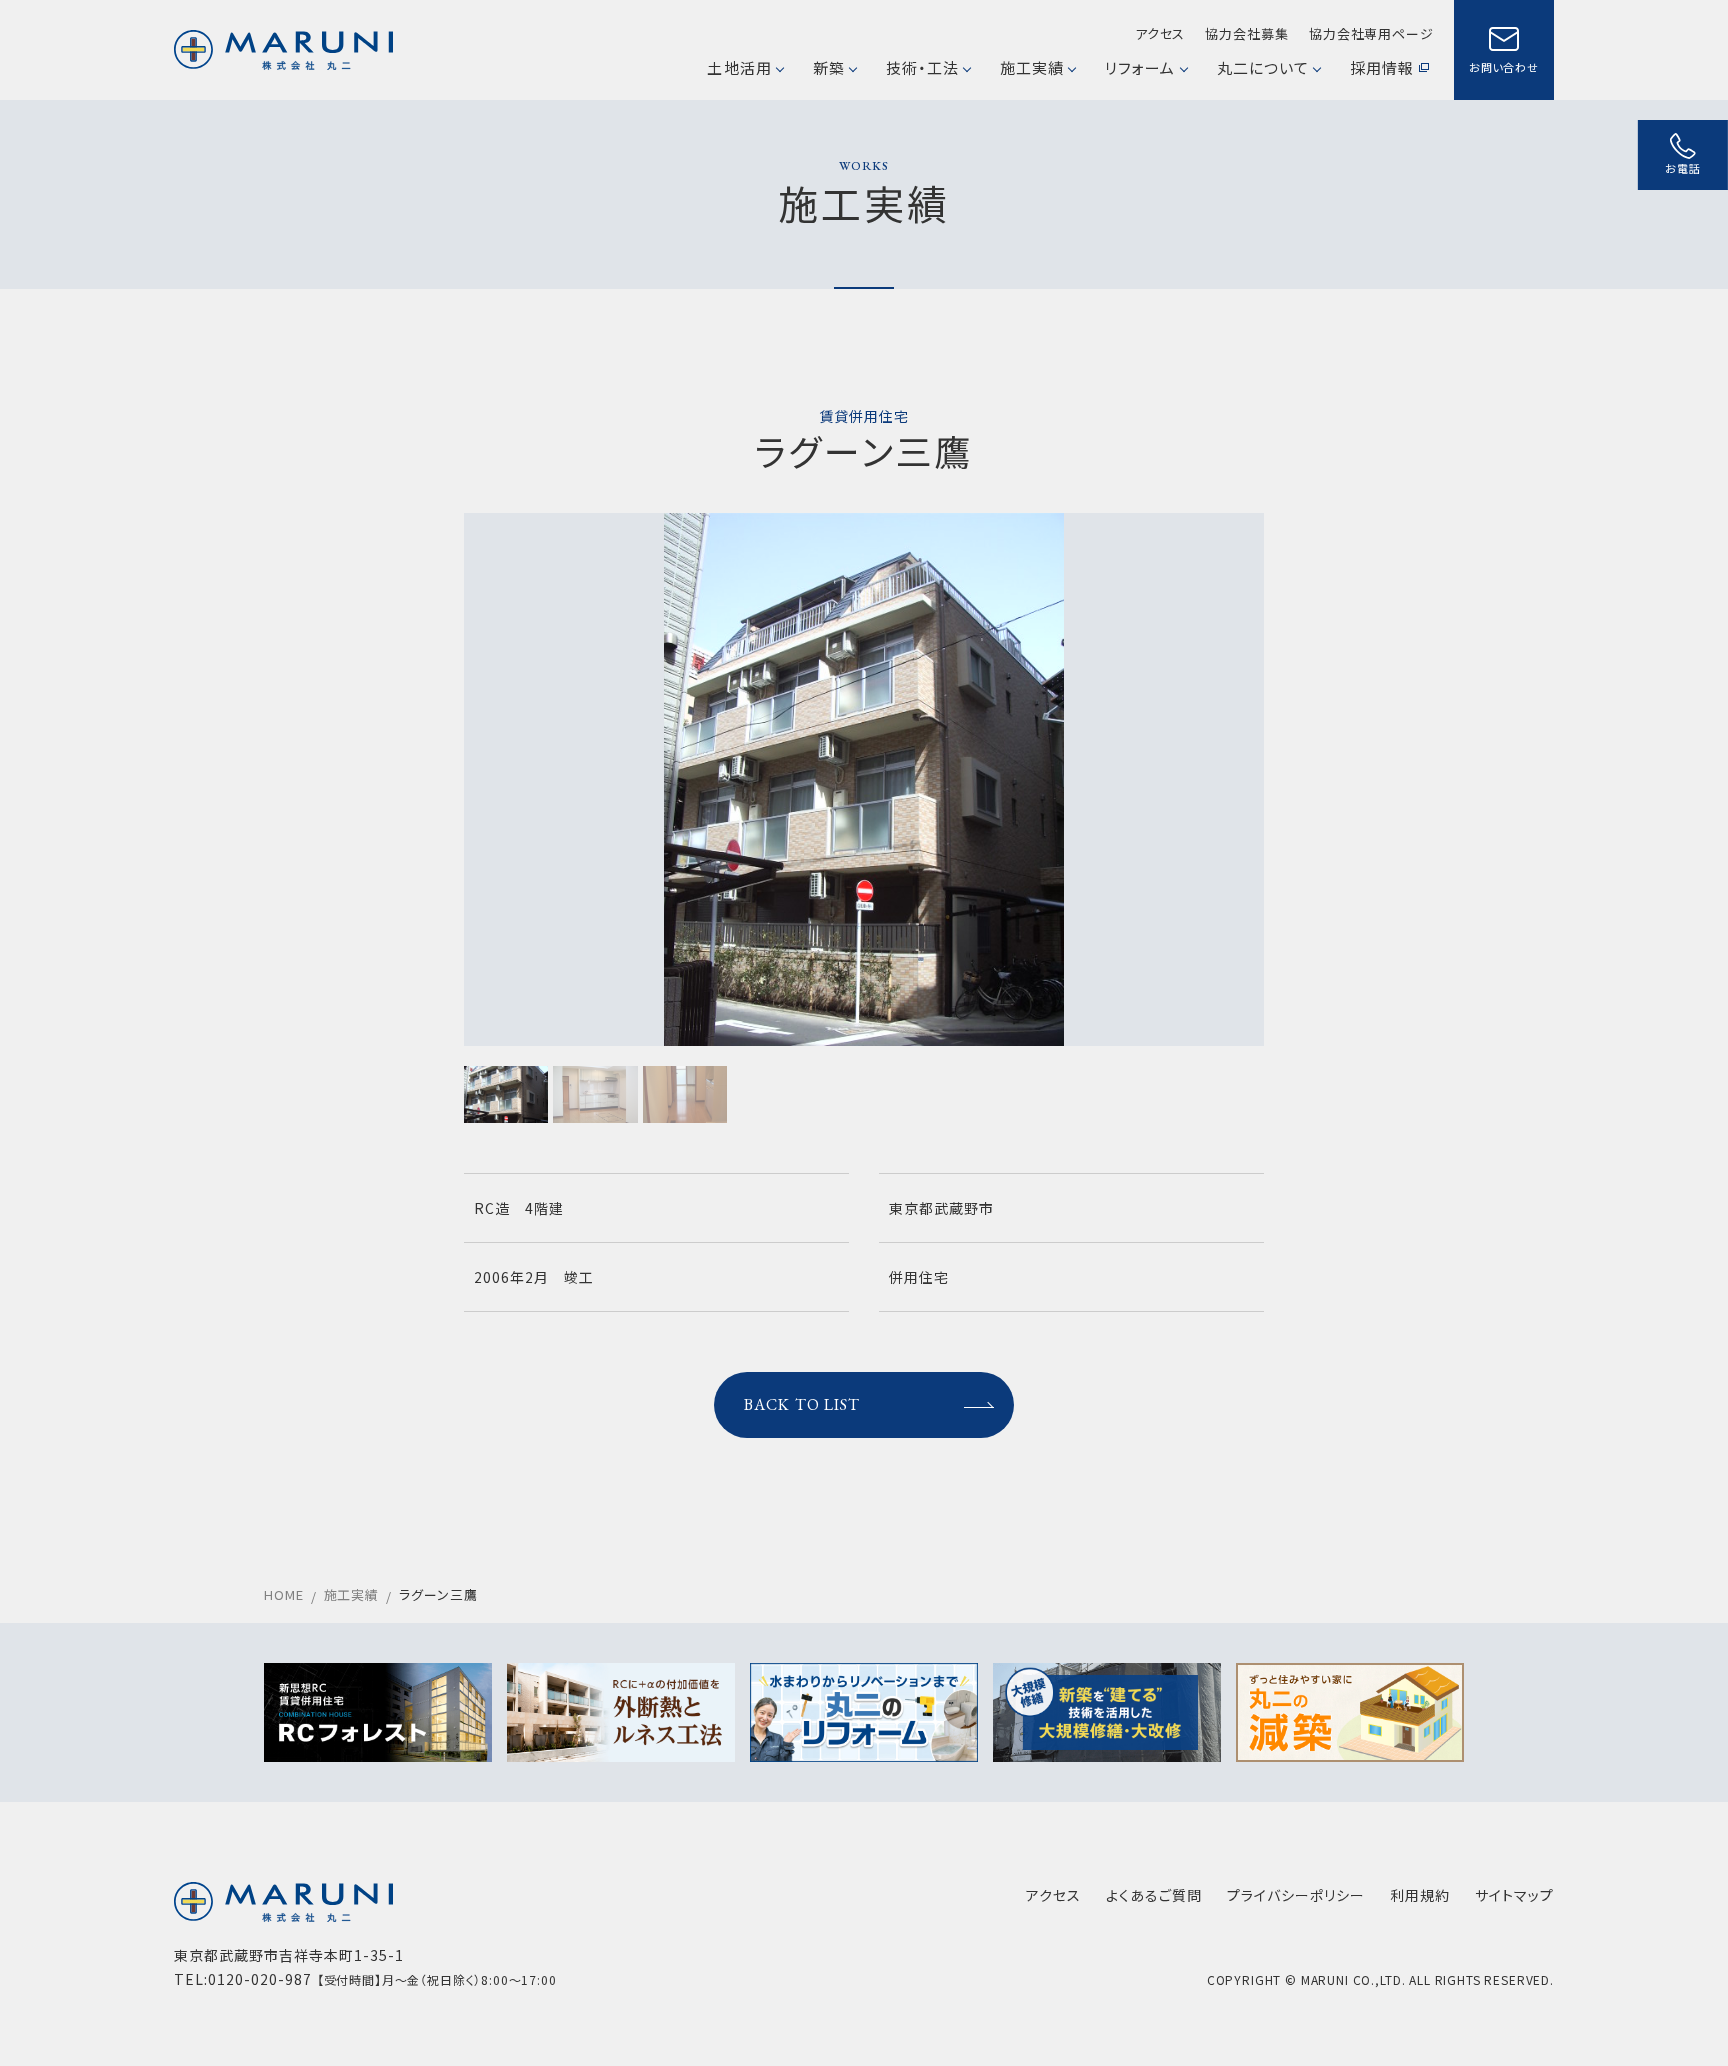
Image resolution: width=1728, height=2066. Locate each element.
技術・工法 (922, 67)
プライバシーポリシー (1296, 1895)
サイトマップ (1514, 1895)
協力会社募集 (1246, 33)
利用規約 (1420, 1895)
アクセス (1160, 33)
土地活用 (739, 67)
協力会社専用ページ (1371, 33)
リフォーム (1140, 67)
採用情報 (1382, 67)
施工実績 (1032, 67)
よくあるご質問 (1154, 1895)
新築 (829, 67)
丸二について (1263, 67)
